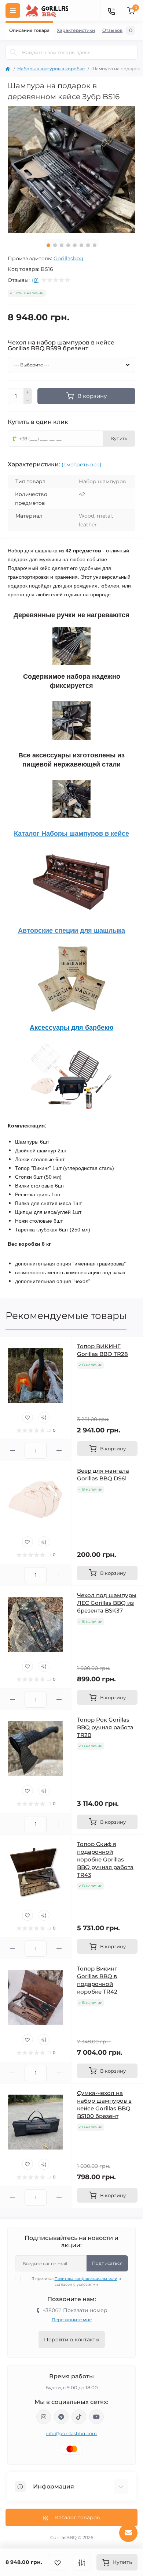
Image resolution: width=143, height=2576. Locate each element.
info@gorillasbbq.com (72, 2433)
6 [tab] (81, 245)
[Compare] (44, 1417)
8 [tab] (95, 245)
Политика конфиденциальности (86, 2279)
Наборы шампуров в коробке (51, 69)
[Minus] (28, 400)
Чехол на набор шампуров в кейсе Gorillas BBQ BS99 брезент (61, 346)
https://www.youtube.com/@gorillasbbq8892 (96, 2417)
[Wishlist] (27, 1417)
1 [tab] (48, 245)
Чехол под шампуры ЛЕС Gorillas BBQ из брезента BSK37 (107, 1603)
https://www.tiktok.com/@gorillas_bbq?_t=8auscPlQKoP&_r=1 (79, 2417)
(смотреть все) (82, 465)
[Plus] (28, 392)
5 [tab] (75, 245)
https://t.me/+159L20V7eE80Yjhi (61, 2417)
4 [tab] (68, 245)
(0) (35, 280)
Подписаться (107, 2263)
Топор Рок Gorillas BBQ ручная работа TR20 (105, 1727)
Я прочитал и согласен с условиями (76, 2282)
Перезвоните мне (72, 2320)
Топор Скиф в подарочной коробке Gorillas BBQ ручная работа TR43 (105, 1859)
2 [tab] (55, 245)
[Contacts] (111, 11)
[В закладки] (58, 2562)
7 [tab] (88, 245)
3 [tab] (62, 245)
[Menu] (13, 11)
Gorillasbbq (68, 258)
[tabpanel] (71, 169)
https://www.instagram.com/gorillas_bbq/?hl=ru (44, 2417)
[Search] (14, 52)
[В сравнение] (82, 2562)
